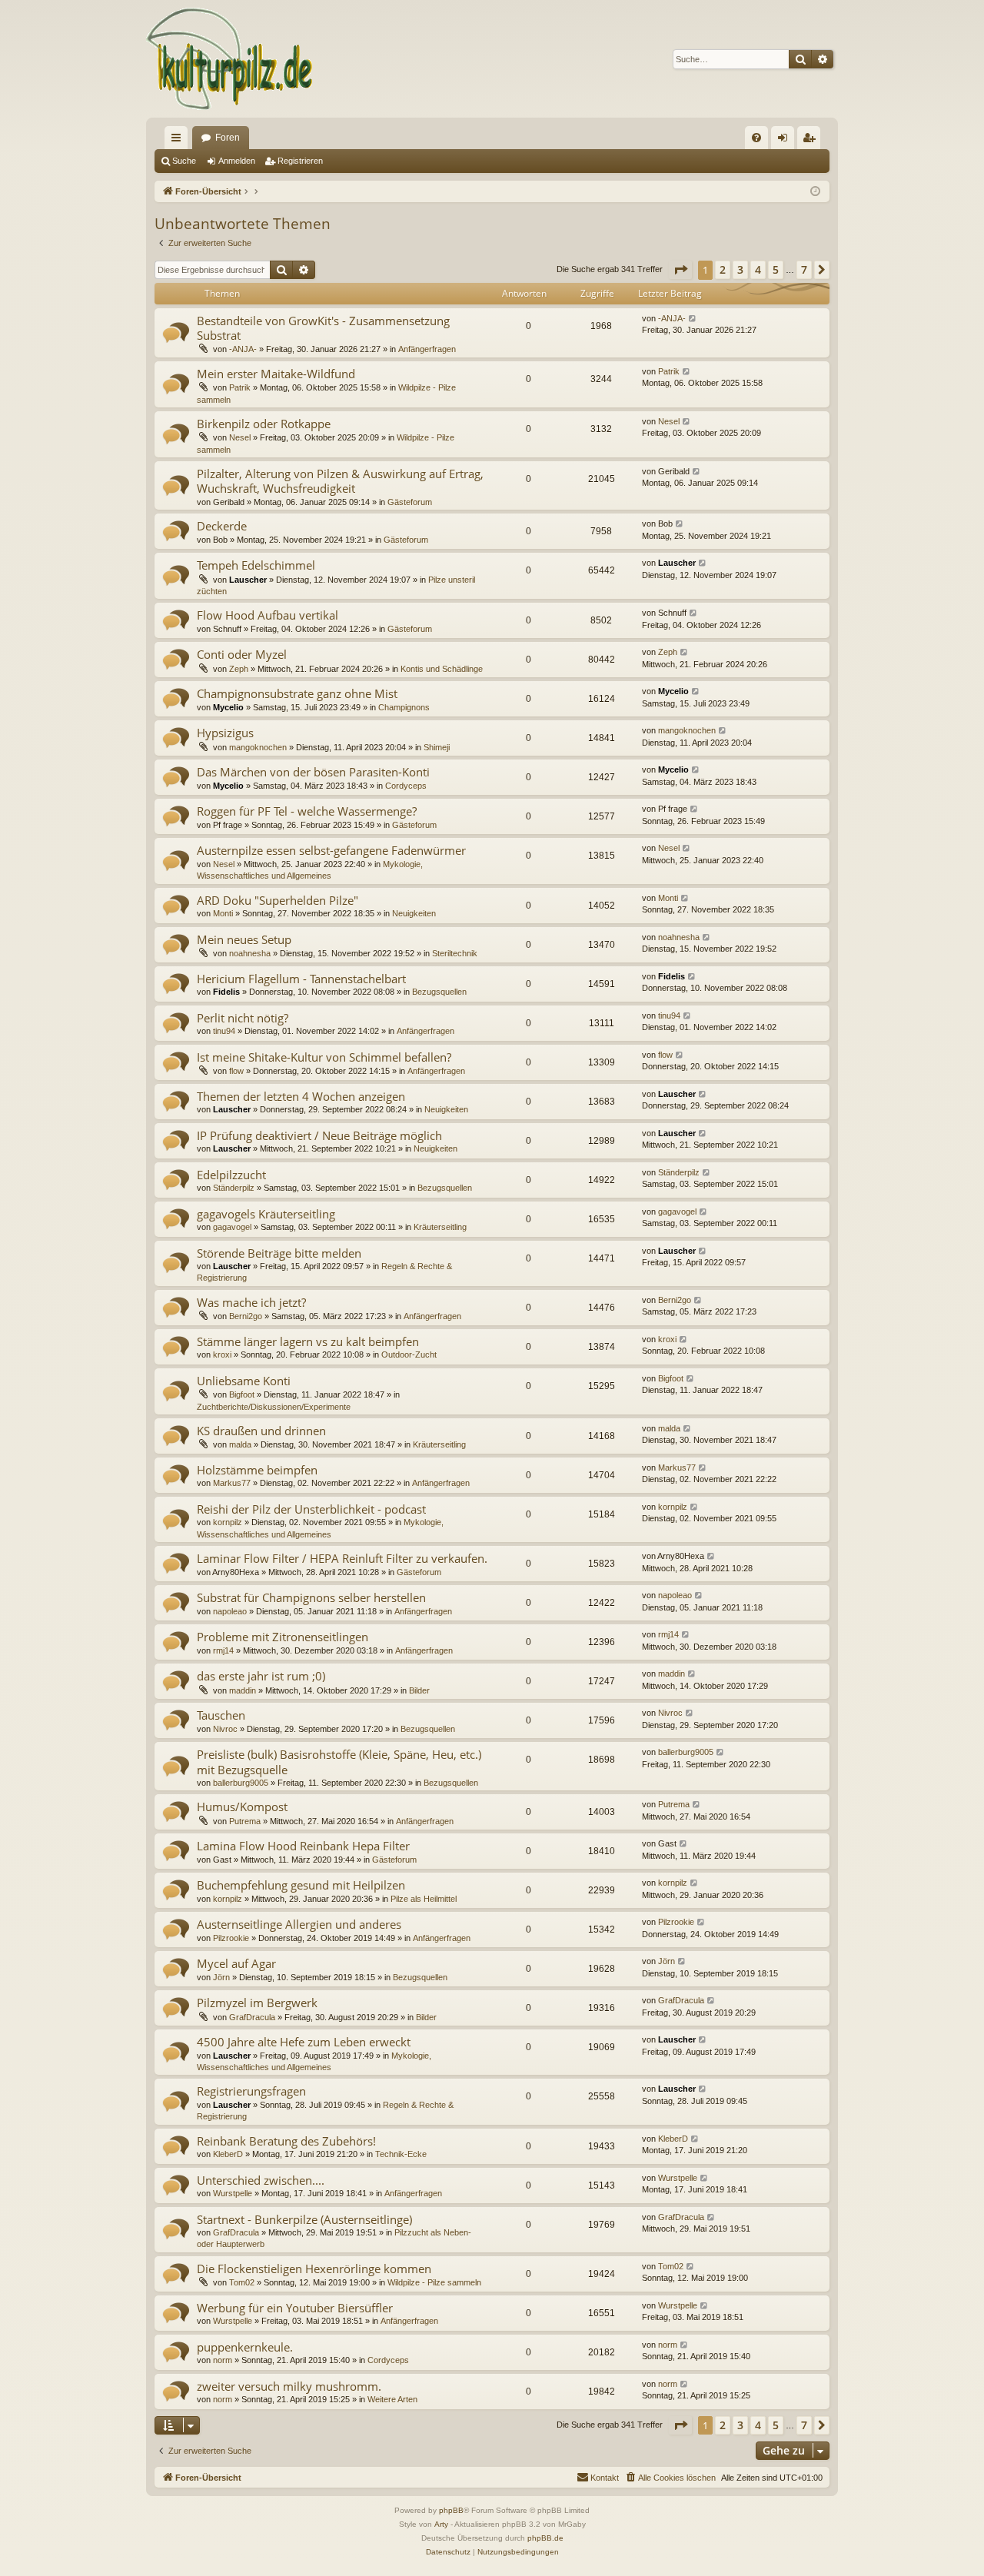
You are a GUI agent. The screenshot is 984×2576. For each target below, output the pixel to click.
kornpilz (228, 1522)
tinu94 (224, 1031)
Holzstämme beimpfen (257, 1470)
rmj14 (223, 1650)
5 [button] (776, 269)
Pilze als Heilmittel (424, 1899)
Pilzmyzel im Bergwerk (257, 2003)
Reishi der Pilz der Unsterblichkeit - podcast (311, 1509)
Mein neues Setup (244, 939)
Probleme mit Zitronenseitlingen (283, 1637)
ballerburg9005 (241, 1783)
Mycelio (228, 707)
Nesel (240, 437)
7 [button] (804, 269)
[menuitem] (756, 138)
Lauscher (248, 580)
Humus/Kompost (242, 1807)
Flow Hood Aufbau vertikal (268, 615)
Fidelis (226, 992)
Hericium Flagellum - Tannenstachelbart (301, 979)
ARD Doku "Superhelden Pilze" (278, 900)
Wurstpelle (233, 2193)
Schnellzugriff (179, 141)
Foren (228, 138)
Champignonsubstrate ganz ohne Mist (297, 693)
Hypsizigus (225, 733)
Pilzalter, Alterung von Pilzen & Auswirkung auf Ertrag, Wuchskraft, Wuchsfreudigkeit (340, 481)
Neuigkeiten (414, 913)
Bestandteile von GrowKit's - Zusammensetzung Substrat (323, 328)
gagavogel (232, 1227)
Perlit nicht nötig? (243, 1018)
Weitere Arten (392, 2399)
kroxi (222, 1354)
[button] (680, 270)
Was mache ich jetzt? (251, 1302)
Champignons (404, 707)
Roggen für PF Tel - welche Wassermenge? (307, 811)
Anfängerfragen (427, 349)
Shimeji (437, 747)
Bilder (419, 1690)
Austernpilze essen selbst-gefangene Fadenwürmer (331, 850)
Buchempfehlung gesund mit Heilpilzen (301, 1885)
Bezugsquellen (439, 992)
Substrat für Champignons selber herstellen (311, 1597)
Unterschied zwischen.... (261, 2180)
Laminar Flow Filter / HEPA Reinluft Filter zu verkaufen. (342, 1558)
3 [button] (740, 269)
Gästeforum (410, 502)
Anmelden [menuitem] (786, 141)
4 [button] (758, 269)
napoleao (230, 1611)
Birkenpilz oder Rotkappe (264, 424)
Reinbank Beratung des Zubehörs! (286, 2141)
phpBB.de (545, 2538)
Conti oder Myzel (242, 654)
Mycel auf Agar (236, 1963)
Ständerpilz (234, 1188)
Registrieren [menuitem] (812, 141)
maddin (243, 1690)
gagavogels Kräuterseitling (266, 1214)
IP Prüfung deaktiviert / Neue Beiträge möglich (319, 1135)
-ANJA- (243, 349)
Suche (184, 161)
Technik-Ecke (401, 2154)
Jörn (221, 1977)
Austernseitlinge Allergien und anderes (299, 1924)
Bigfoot (242, 1394)
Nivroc (225, 1729)
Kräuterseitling (440, 1227)
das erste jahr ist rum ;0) (261, 1676)
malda (240, 1444)
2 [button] (723, 269)
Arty (441, 2524)
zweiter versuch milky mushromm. (289, 2386)
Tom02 (242, 2282)
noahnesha (250, 953)
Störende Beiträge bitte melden (279, 1253)
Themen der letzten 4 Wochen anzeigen (301, 1096)
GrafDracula (252, 2017)
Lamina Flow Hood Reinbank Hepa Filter (303, 1846)
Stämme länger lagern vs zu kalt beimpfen (308, 1341)
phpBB (451, 2510)
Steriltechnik (455, 953)
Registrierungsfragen (251, 2091)
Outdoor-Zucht (409, 1354)
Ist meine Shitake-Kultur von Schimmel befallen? (324, 1057)
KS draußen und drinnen (261, 1431)
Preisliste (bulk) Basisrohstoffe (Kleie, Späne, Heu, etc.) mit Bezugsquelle (339, 1762)
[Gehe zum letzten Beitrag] (693, 319)
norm (223, 2360)
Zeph (239, 669)
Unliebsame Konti (244, 1381)
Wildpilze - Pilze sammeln (434, 2282)
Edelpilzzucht (231, 1175)
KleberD (228, 2154)
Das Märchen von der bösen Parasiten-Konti (313, 772)
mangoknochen (258, 747)
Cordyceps (406, 786)
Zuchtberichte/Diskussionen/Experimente (274, 1407)
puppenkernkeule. (245, 2347)
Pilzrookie (231, 1938)
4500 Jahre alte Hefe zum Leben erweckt (304, 2042)
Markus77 (232, 1483)
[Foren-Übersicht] (230, 59)
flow (236, 1071)
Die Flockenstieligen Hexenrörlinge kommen (314, 2269)
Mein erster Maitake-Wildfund (276, 374)
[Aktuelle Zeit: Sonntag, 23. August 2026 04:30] (815, 192)
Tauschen (221, 1715)
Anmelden (237, 161)
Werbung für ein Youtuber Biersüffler (295, 2308)
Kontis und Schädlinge (442, 669)
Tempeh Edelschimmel (256, 565)
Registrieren (300, 161)
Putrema (245, 1821)
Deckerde (222, 526)
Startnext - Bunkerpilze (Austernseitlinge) (304, 2219)
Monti (223, 913)
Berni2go (246, 1316)
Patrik (240, 387)
